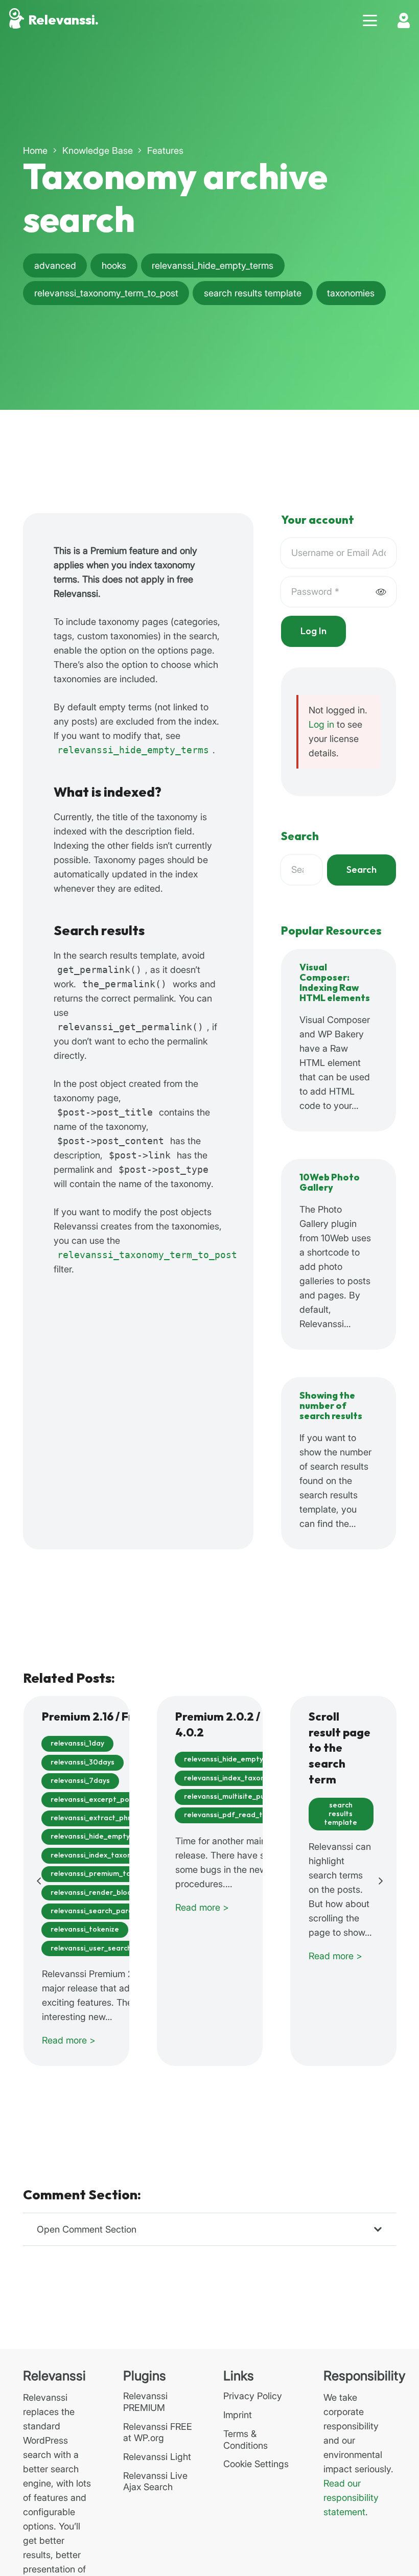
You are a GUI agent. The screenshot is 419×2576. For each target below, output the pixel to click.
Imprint (238, 2415)
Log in (321, 724)
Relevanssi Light (157, 2457)
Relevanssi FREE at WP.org (158, 2432)
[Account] (404, 20)
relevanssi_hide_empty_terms (133, 750)
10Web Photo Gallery (330, 1183)
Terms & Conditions (246, 2440)
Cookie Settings (256, 2464)
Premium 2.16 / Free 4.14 (106, 1717)
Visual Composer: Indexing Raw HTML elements (335, 983)
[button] (370, 20)
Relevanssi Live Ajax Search (155, 2481)
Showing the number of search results (331, 1406)
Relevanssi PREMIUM (145, 2402)
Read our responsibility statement (351, 2498)
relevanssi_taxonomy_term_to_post (147, 1255)
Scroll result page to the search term (340, 1749)
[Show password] (381, 591)
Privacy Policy (253, 2396)
